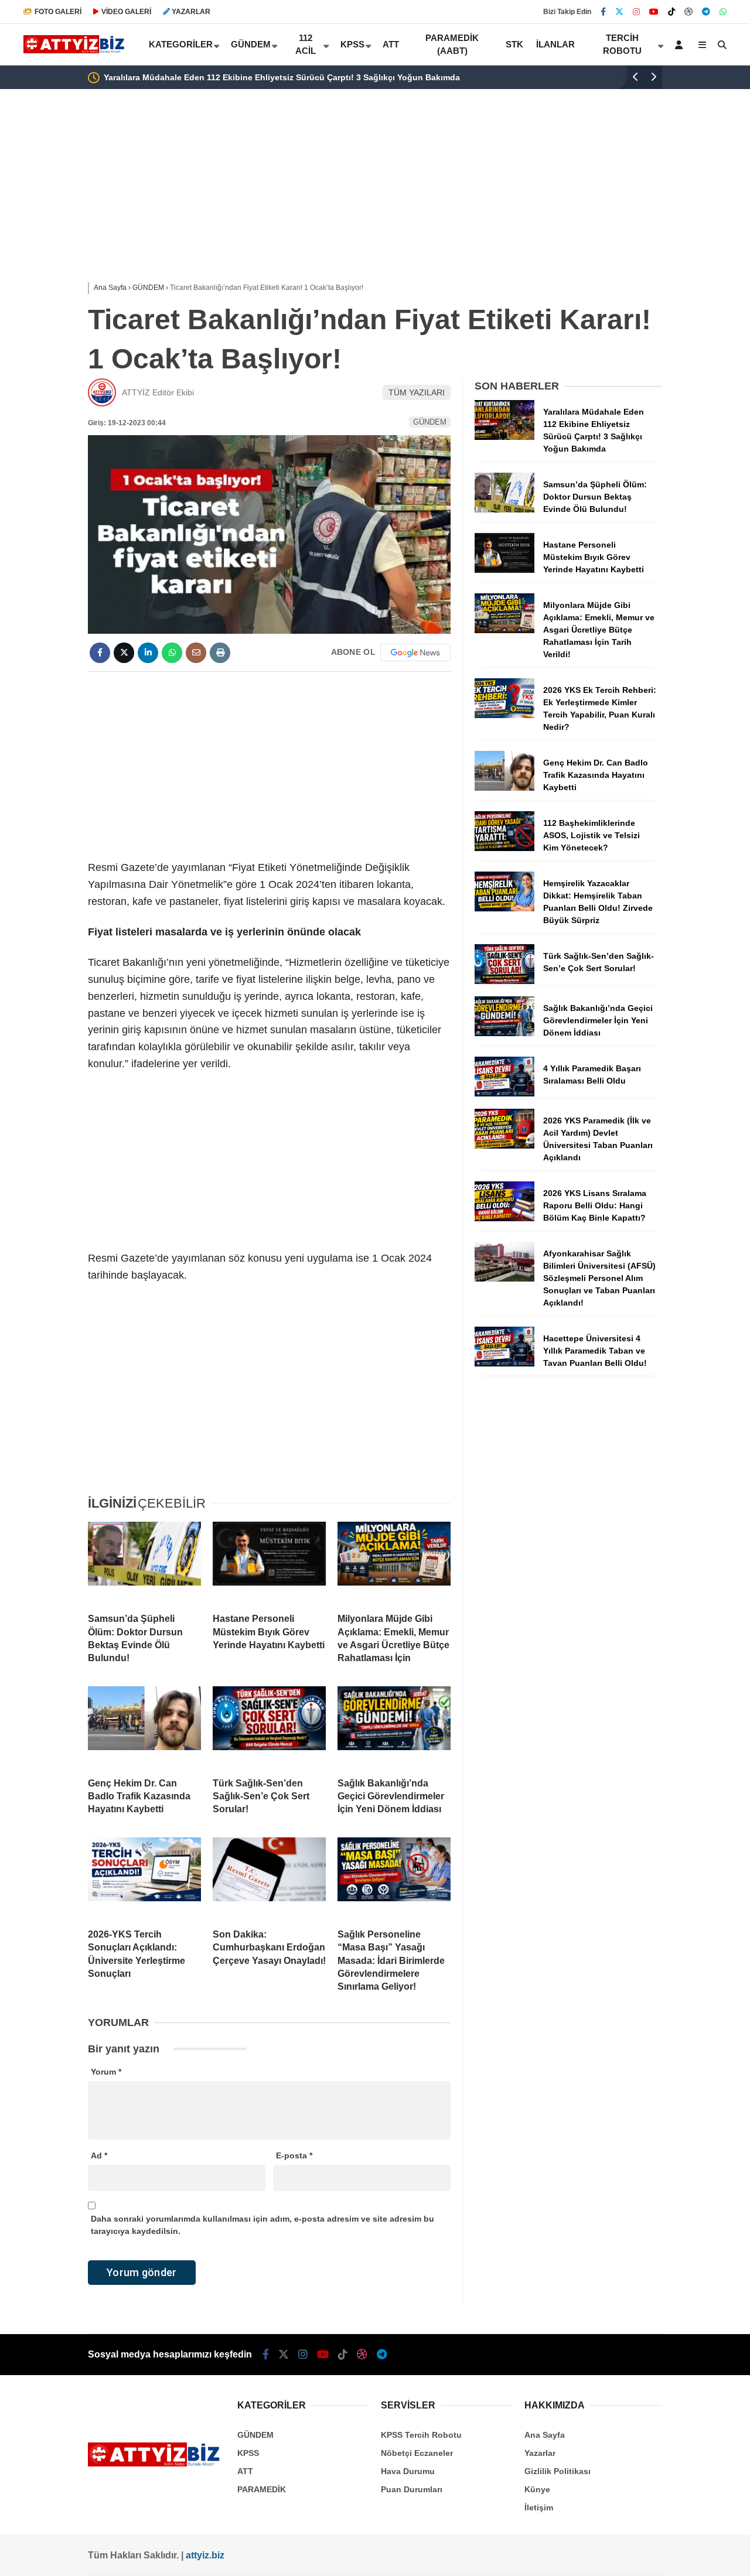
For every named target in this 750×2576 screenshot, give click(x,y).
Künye (537, 2489)
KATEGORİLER (181, 44)
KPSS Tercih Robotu (421, 2435)
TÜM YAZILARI (417, 392)
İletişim (539, 2507)
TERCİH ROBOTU (622, 45)
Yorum (106, 2072)
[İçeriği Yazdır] (220, 653)
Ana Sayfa (545, 2435)
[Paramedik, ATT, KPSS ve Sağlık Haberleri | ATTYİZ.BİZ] (76, 50)
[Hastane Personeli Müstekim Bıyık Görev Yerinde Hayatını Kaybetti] (269, 1563)
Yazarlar (540, 2453)
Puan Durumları (412, 2489)
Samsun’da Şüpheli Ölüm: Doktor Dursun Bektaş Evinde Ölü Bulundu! (509, 77)
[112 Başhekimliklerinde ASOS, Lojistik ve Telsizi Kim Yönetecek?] (504, 848)
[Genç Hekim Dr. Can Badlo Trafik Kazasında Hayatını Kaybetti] (144, 1727)
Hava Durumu (408, 2471)
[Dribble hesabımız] (688, 12)
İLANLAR (555, 44)
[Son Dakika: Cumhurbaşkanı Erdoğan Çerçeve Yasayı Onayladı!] (269, 1878)
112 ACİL (306, 45)
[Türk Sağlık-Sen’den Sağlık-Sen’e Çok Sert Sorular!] (269, 1727)
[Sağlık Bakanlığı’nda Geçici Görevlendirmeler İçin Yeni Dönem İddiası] (394, 1727)
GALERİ (58, 12)
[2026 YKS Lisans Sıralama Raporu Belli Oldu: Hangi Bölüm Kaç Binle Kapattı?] (504, 1218)
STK (514, 44)
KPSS (352, 44)
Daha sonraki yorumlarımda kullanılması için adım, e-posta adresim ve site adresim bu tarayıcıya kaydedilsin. (262, 2225)
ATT (391, 44)
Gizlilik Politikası (558, 2471)
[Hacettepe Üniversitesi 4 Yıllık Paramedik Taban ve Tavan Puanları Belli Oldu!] (504, 1364)
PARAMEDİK (262, 2489)
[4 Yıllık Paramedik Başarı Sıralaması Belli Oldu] (504, 1094)
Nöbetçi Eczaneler (417, 2453)
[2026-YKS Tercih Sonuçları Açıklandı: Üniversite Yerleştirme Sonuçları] (144, 1878)
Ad (99, 2155)
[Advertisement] (375, 183)
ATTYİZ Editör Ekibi (158, 392)
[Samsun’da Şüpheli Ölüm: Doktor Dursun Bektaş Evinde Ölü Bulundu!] (144, 1563)
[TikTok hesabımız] (671, 12)
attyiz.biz (205, 2555)
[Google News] (415, 652)
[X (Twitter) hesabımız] (619, 12)
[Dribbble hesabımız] (362, 2355)
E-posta (294, 2155)
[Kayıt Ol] (681, 45)
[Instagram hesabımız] (636, 12)
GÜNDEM (251, 44)
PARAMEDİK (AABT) (452, 45)
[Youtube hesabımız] (654, 12)
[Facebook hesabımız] (603, 12)
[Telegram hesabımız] (706, 12)
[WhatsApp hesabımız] (723, 12)
